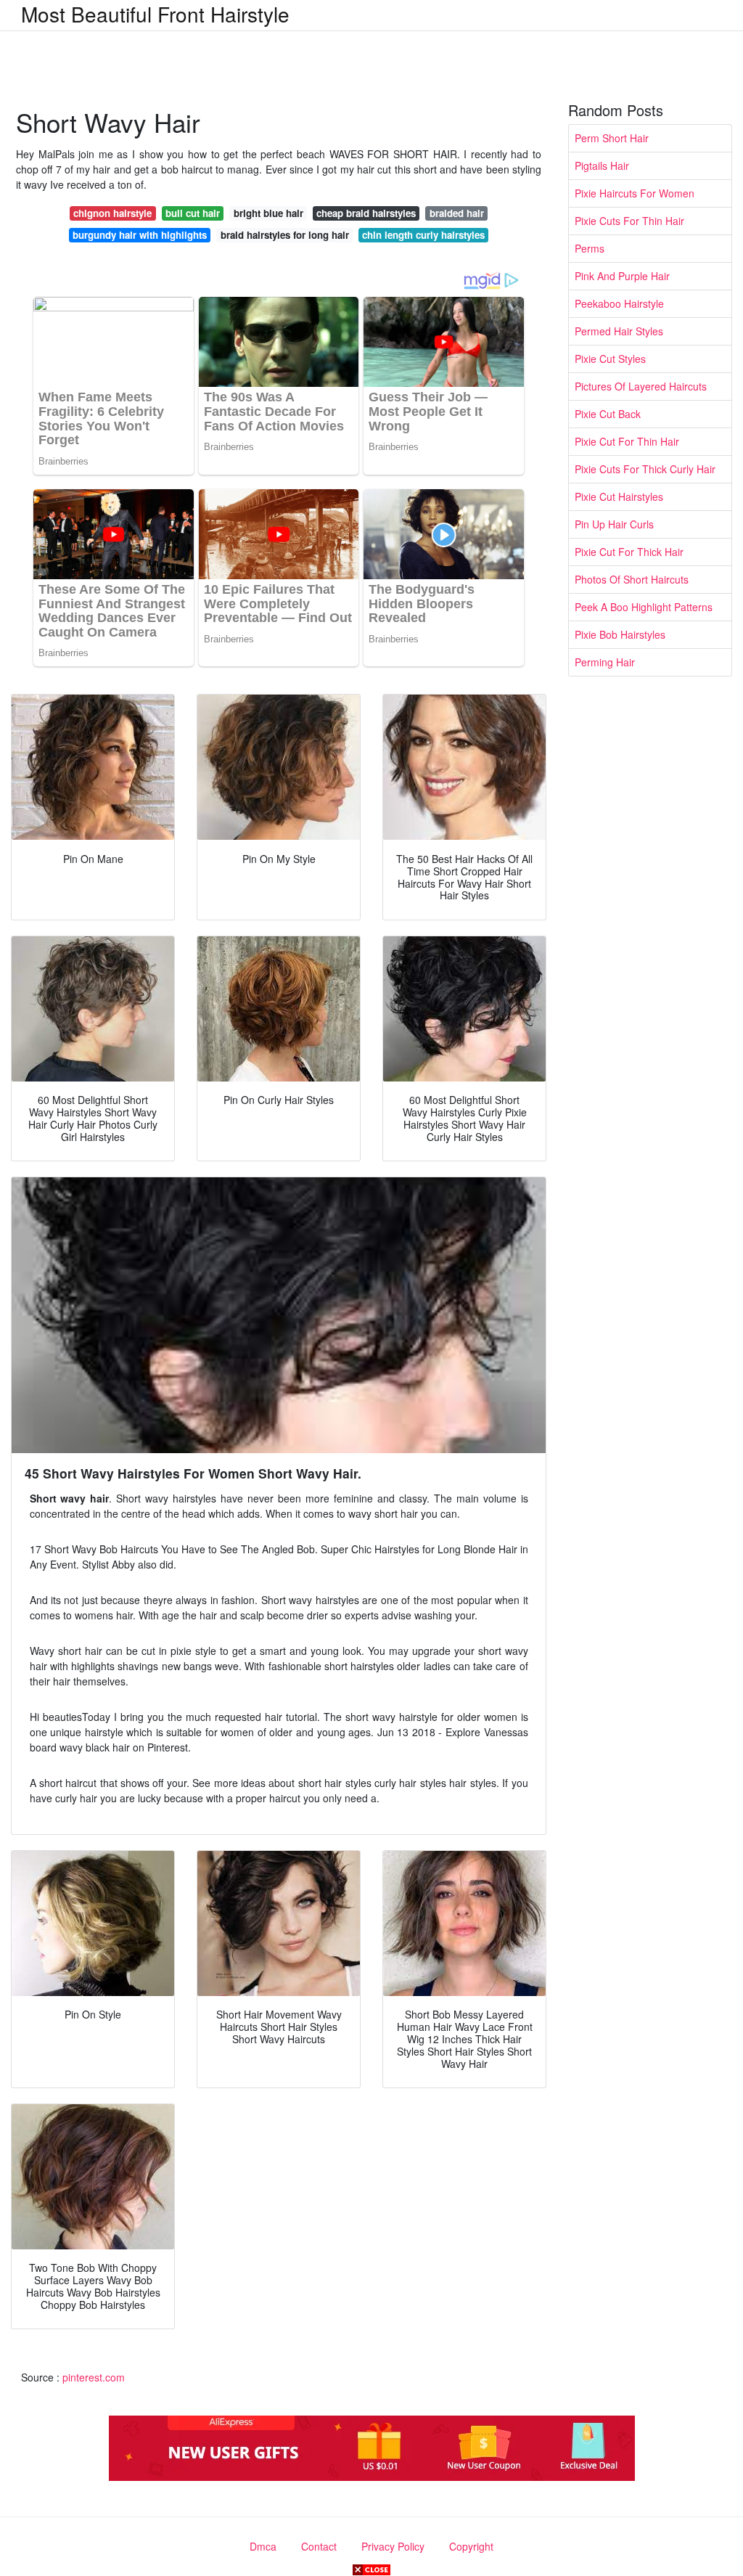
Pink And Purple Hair (622, 276)
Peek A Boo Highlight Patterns (644, 607)
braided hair (457, 213)
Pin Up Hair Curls (614, 524)
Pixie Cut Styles (610, 359)
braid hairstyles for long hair (285, 235)
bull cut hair (193, 213)
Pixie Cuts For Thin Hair (629, 221)
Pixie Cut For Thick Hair (629, 552)
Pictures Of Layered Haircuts (641, 386)
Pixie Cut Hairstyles (619, 496)
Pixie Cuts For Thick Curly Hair (645, 469)
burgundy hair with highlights (140, 235)
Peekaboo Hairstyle (619, 303)
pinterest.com (94, 2377)
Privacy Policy (393, 2546)
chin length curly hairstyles (423, 235)
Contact (319, 2546)
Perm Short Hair (612, 138)
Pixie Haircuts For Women (635, 193)
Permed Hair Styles (619, 331)
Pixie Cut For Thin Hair (627, 441)
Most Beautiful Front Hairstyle (155, 14)
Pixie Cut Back (608, 414)
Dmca (263, 2546)
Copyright (471, 2546)
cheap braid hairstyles (366, 213)
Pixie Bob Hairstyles (620, 634)
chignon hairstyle (112, 213)
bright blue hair (268, 213)
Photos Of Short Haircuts (632, 579)
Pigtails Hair (602, 165)
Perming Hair (605, 662)
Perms (590, 248)
